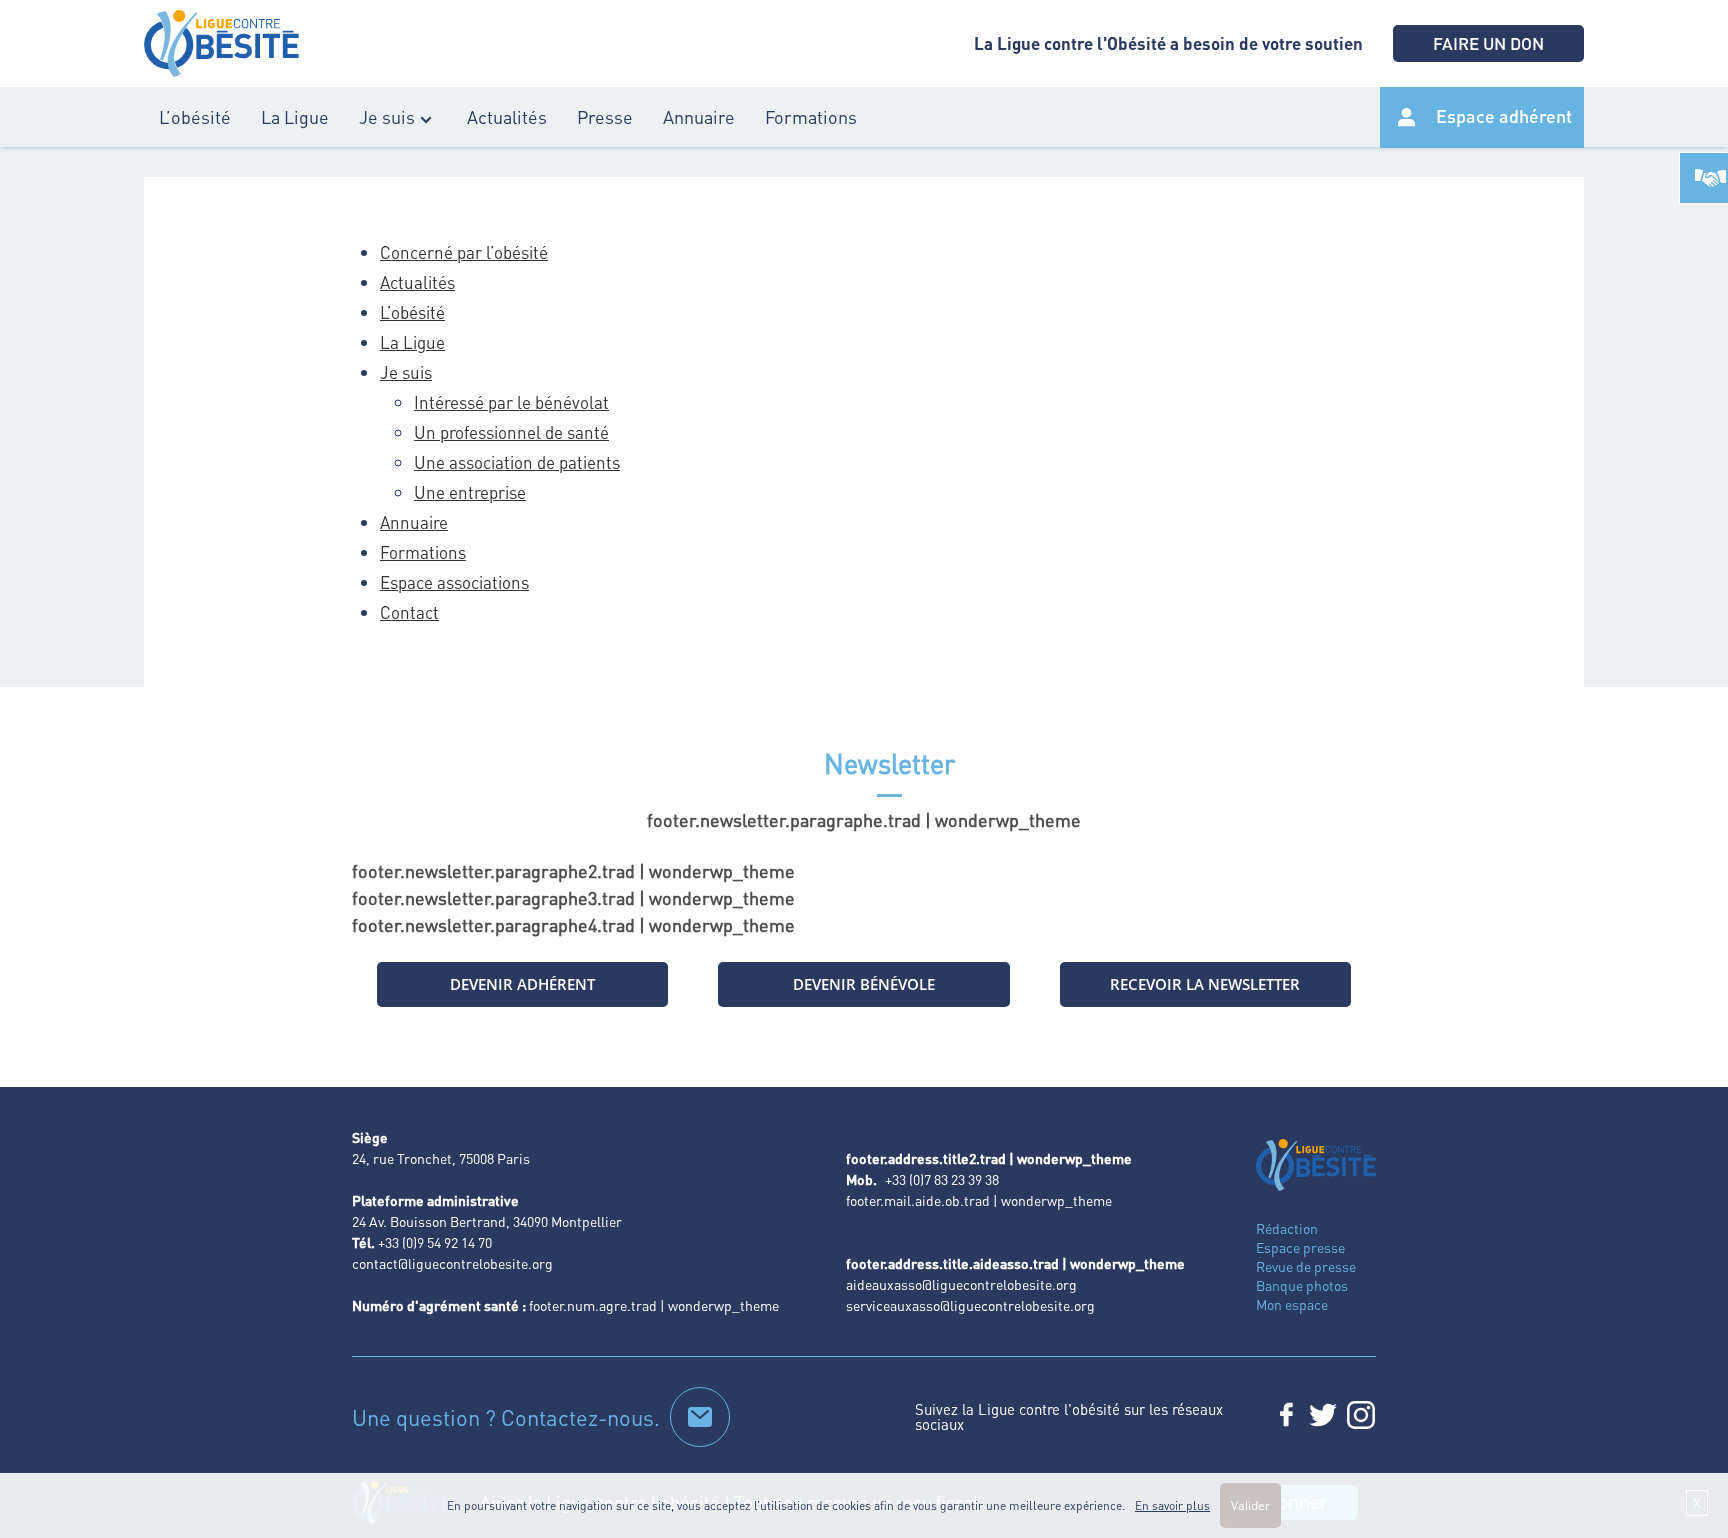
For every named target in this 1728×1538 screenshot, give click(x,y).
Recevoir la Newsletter (1205, 984)
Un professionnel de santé (511, 432)
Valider (1250, 1505)
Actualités (507, 116)
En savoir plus (1172, 1505)
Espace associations (454, 582)
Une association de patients (517, 462)
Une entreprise (470, 492)
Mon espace (1292, 1304)
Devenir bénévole (864, 984)
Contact (409, 612)
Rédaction (1287, 1228)
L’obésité (195, 116)
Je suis (387, 116)
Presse (605, 116)
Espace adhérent (1504, 115)
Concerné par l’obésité (464, 252)
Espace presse (1300, 1247)
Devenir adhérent (522, 984)
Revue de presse (1306, 1266)
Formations (811, 116)
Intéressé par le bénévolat (511, 402)
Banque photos (1302, 1285)
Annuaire (699, 116)
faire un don (1488, 43)
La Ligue (295, 116)
